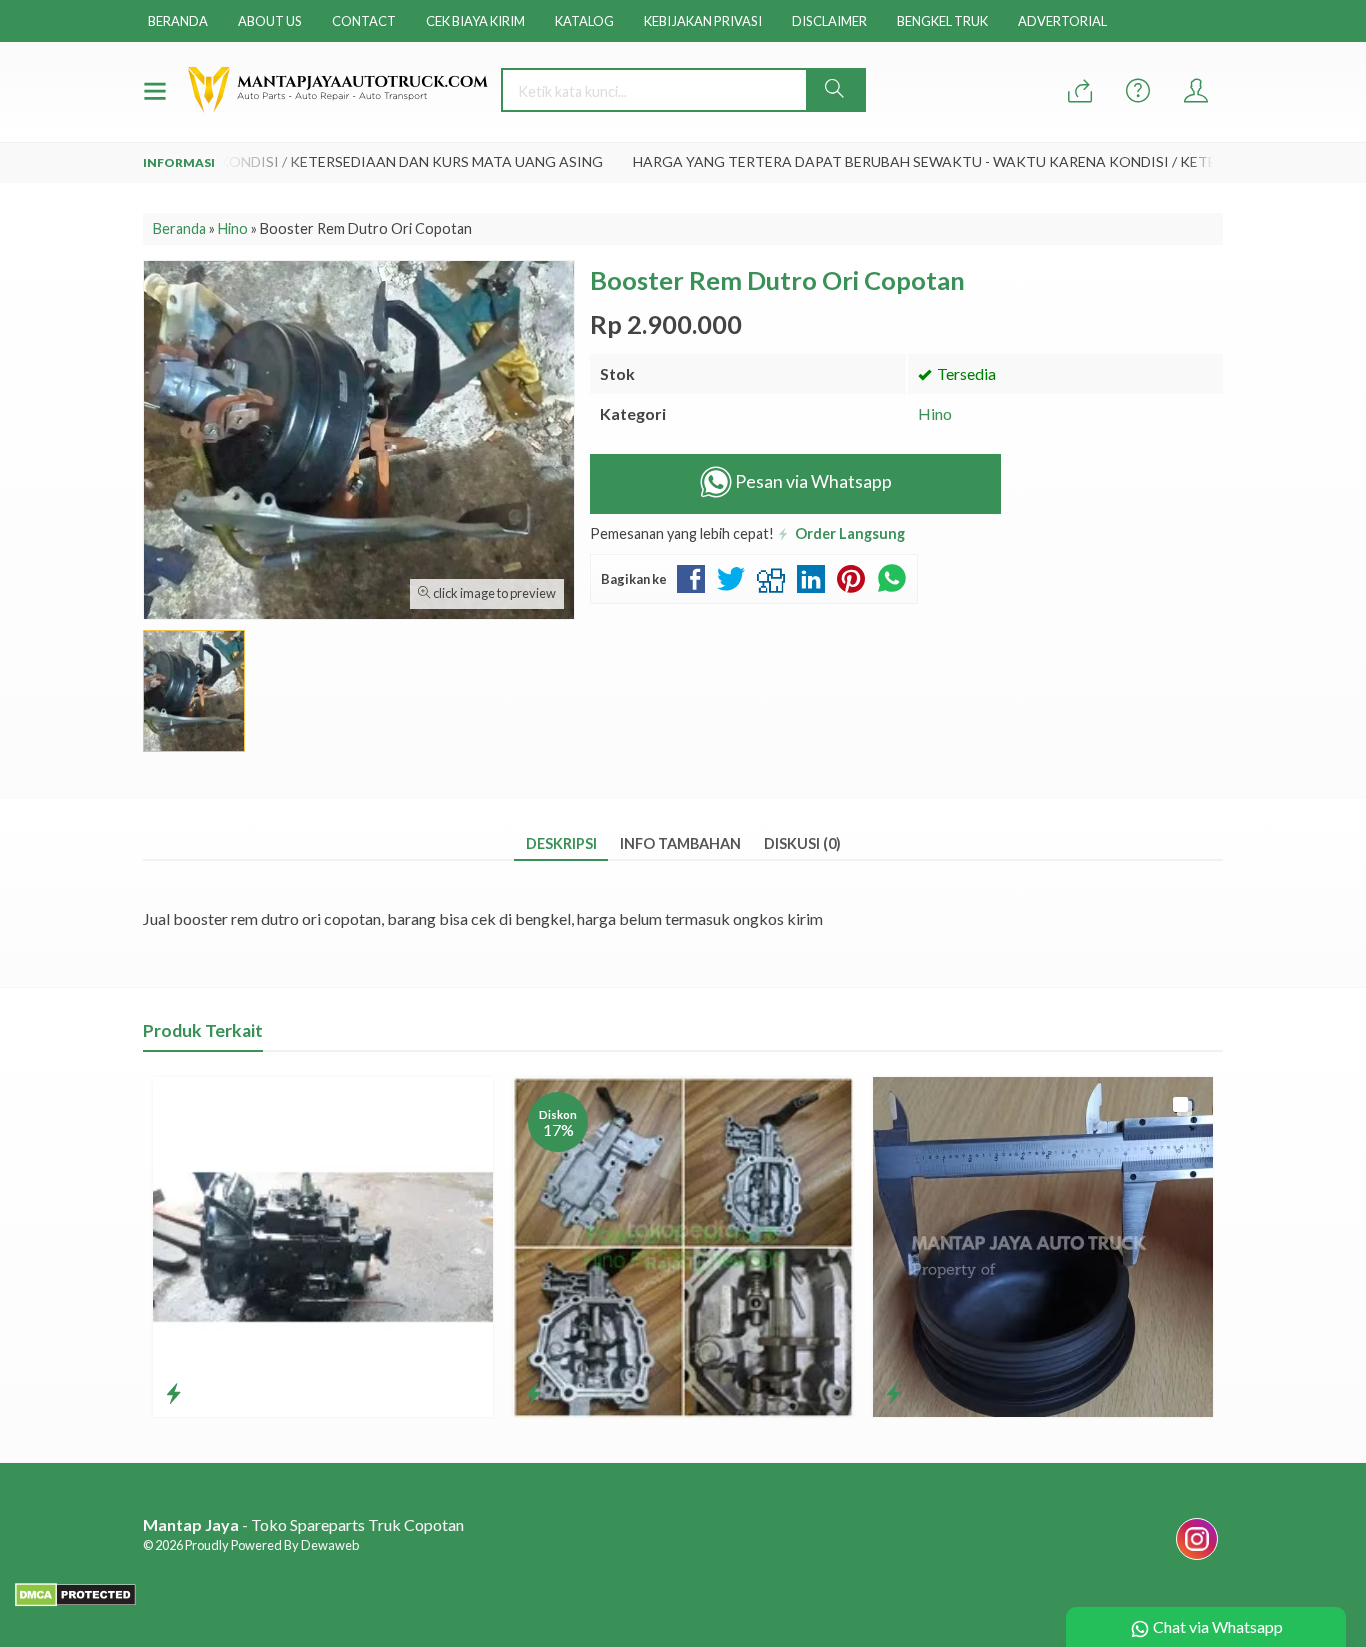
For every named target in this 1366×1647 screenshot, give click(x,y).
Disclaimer (829, 21)
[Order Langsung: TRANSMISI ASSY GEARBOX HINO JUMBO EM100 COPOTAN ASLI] (173, 1393)
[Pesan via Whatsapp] (1080, 91)
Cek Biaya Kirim (475, 21)
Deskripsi (561, 843)
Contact (364, 21)
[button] (835, 90)
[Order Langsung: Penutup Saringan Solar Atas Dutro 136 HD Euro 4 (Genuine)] (893, 1393)
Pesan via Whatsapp (812, 481)
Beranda (178, 21)
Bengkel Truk (942, 21)
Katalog (584, 21)
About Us (270, 21)
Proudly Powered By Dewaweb (272, 1545)
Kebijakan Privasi (703, 21)
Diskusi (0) (802, 843)
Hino (935, 413)
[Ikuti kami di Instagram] (1197, 1558)
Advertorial (1062, 21)
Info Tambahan (680, 843)
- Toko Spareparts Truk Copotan (303, 1524)
